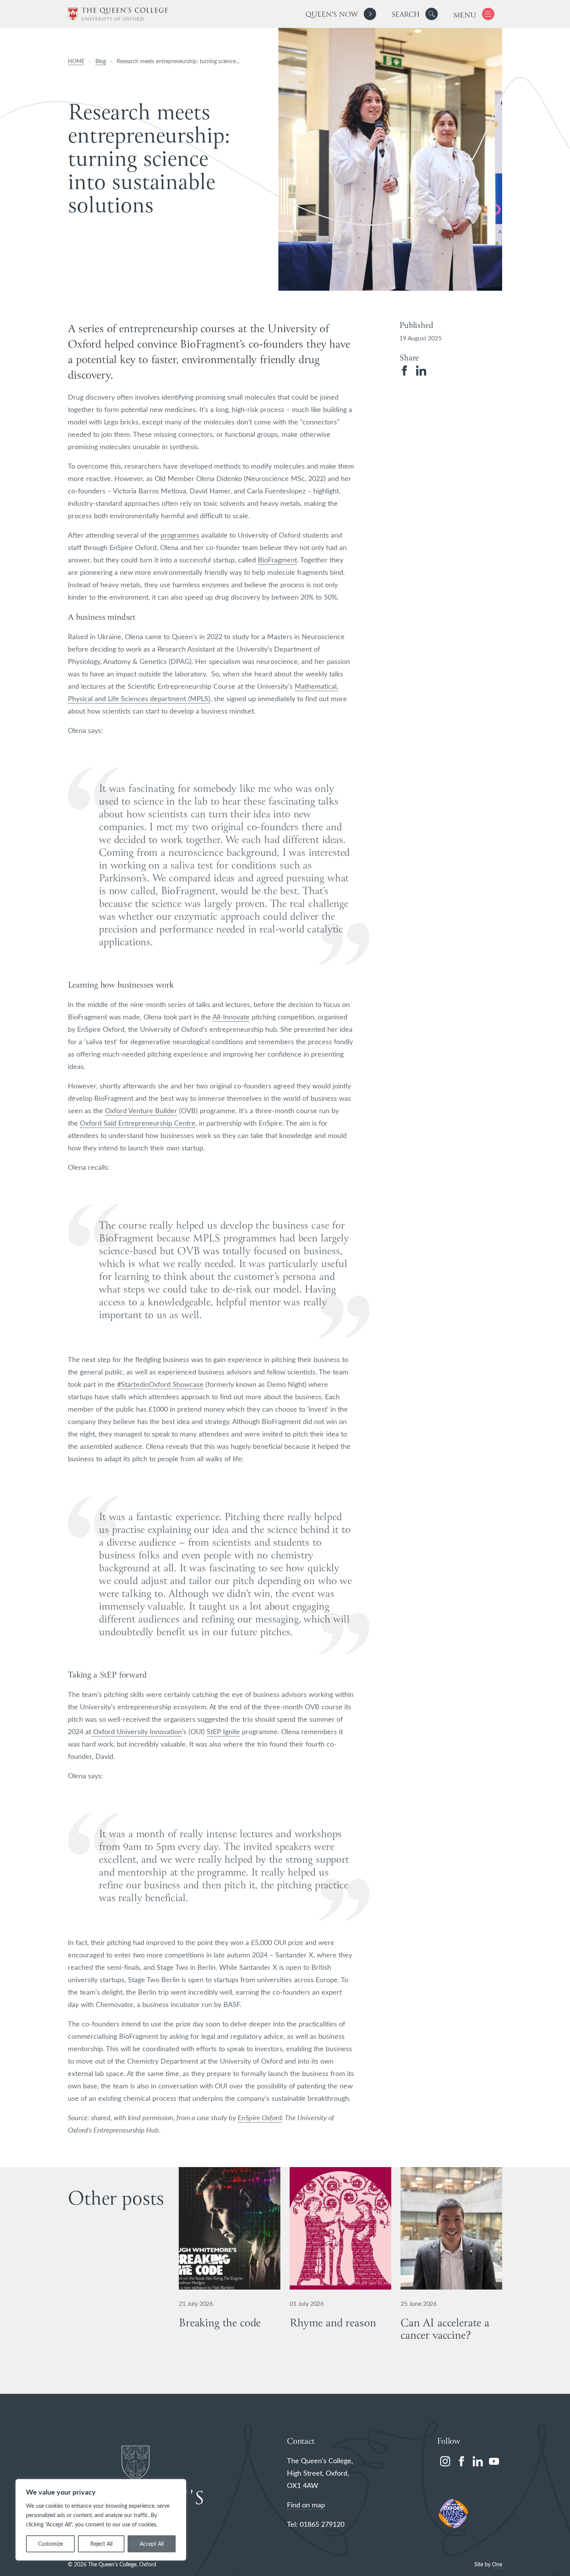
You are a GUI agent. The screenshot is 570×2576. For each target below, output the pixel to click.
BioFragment (277, 560)
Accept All (152, 2544)
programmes (180, 535)
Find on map (306, 2505)
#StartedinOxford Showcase (160, 1384)
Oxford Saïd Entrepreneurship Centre (138, 1123)
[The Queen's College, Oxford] (118, 14)
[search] (415, 14)
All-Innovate (231, 1017)
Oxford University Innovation (136, 1731)
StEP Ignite (223, 1731)
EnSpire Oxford (260, 2117)
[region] (101, 2520)
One (497, 2564)
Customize (50, 2544)
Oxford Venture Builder (141, 1110)
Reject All (101, 2544)
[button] (432, 14)
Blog (101, 61)
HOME (76, 61)
